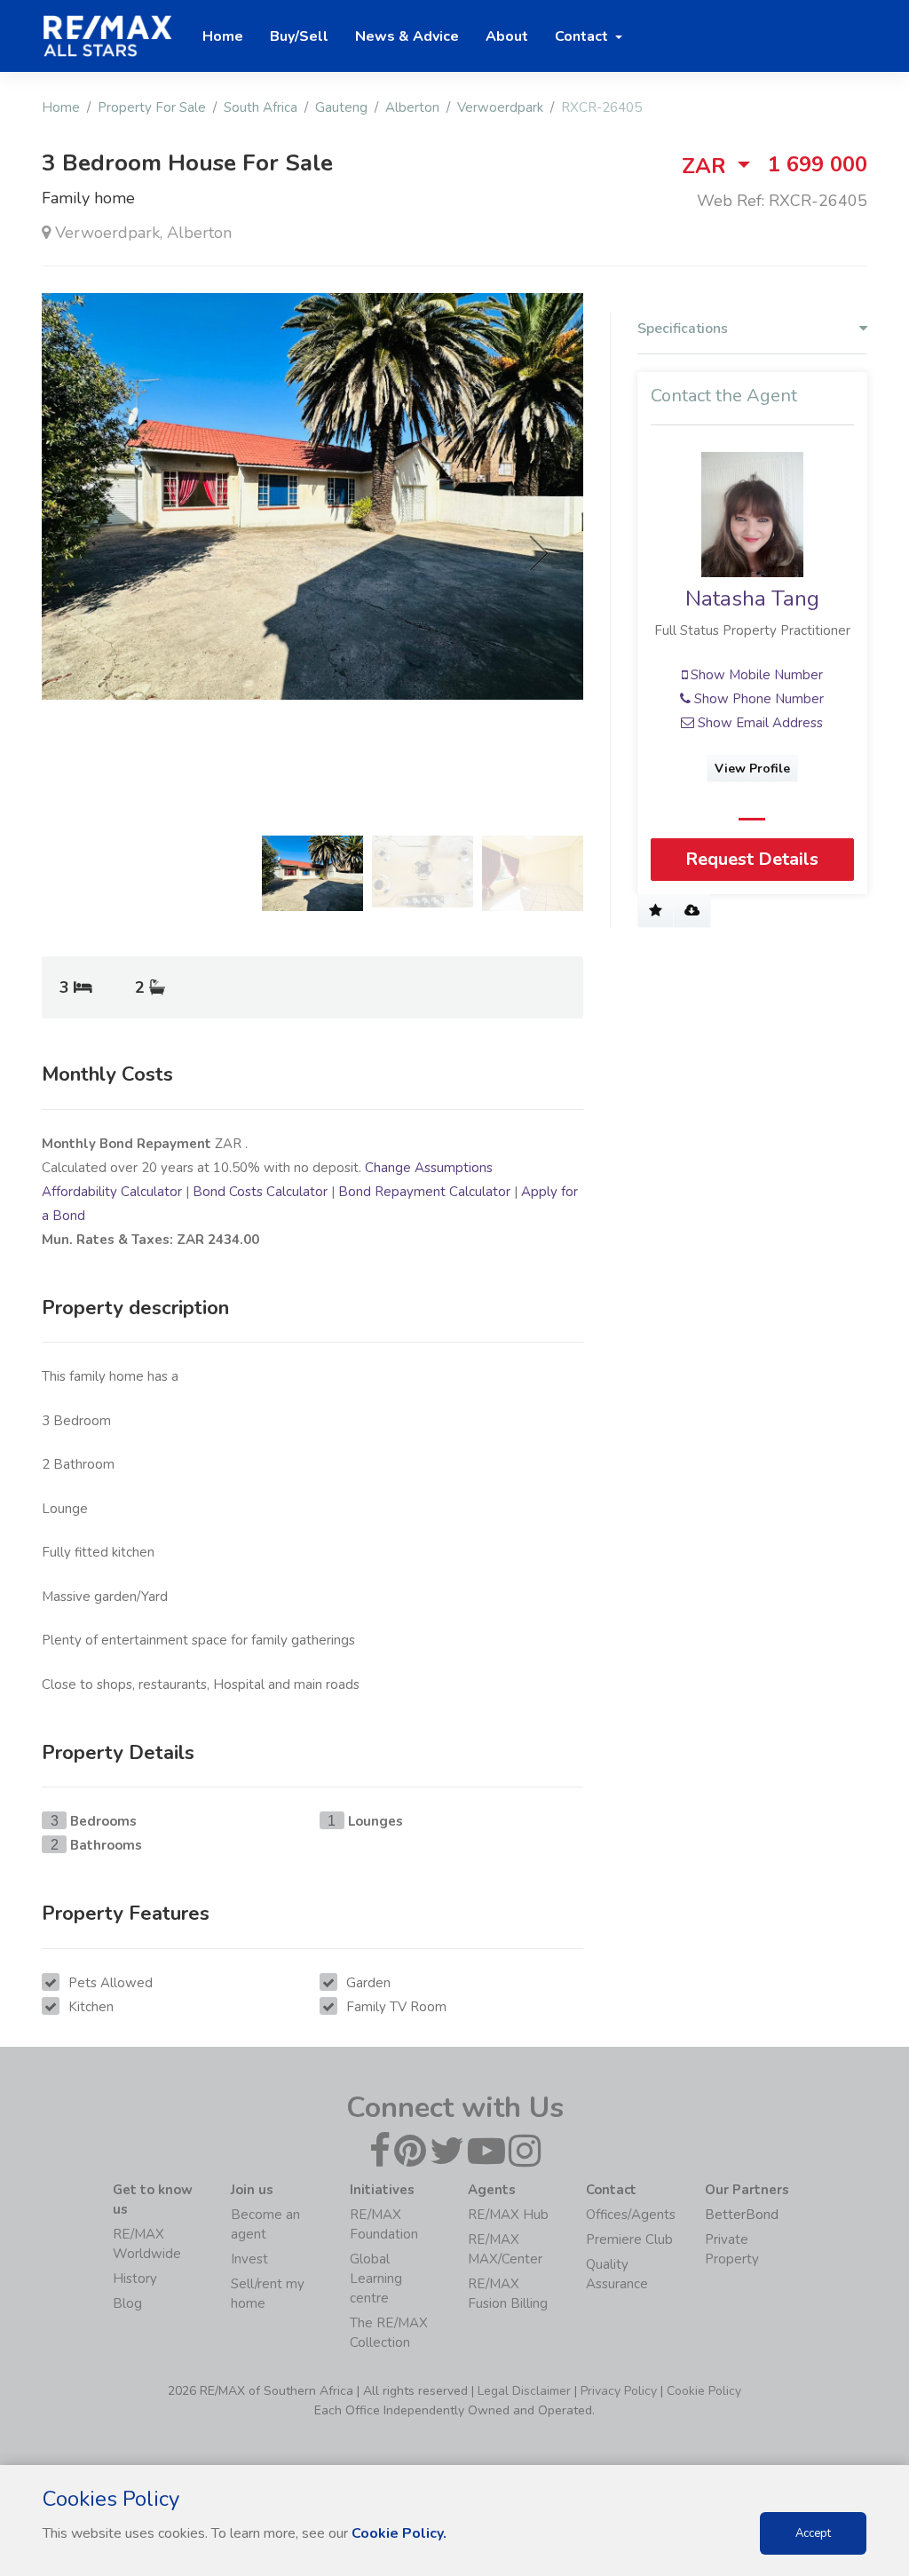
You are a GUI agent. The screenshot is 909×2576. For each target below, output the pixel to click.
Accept (813, 2533)
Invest (249, 2259)
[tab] (752, 333)
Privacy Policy (619, 2391)
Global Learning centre (376, 2279)
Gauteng (341, 107)
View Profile (752, 769)
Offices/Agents (631, 2215)
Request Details (752, 859)
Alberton (412, 107)
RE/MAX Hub (508, 2215)
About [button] (507, 36)
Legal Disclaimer (524, 2391)
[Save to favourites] (656, 911)
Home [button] (223, 36)
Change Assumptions (429, 1168)
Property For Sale (152, 107)
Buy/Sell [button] (299, 36)
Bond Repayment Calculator (424, 1192)
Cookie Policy (704, 2391)
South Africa (261, 107)
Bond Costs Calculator (260, 1192)
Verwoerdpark (500, 107)
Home (61, 107)
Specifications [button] (683, 329)
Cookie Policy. (399, 2533)
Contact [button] (583, 36)
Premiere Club (629, 2239)
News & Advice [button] (407, 36)
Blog (127, 2303)
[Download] (692, 911)
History (135, 2279)
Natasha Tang (752, 598)
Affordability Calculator (112, 1192)
